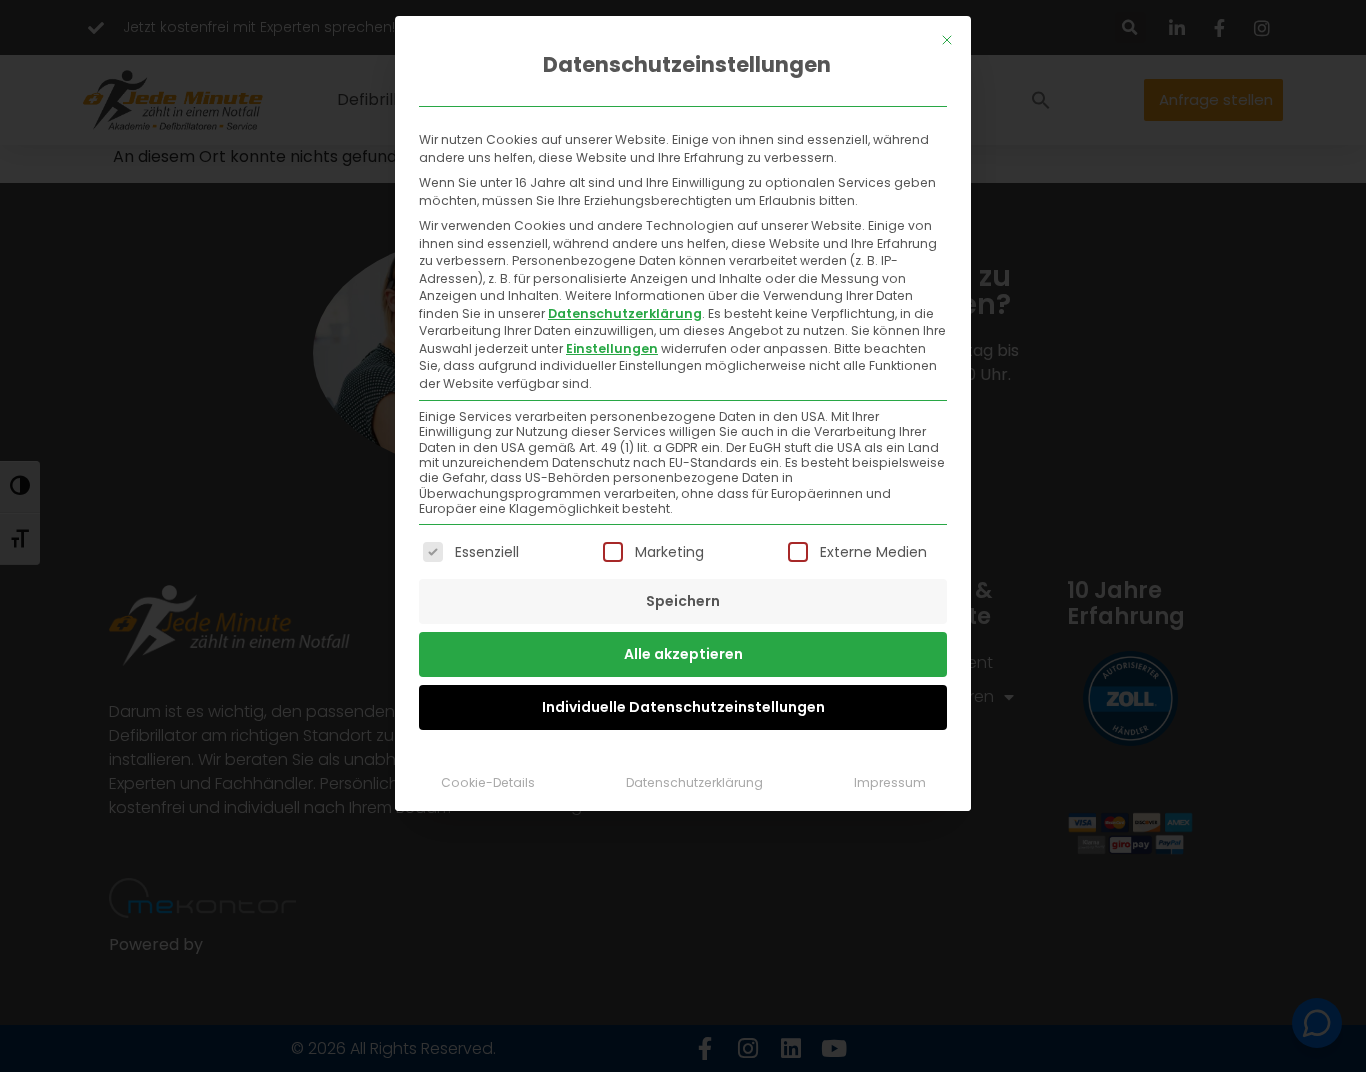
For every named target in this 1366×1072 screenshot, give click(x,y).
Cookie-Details (488, 782)
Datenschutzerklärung (625, 313)
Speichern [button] (683, 601)
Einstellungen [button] (612, 348)
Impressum (890, 782)
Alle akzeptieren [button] (683, 654)
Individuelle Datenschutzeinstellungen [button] (683, 707)
